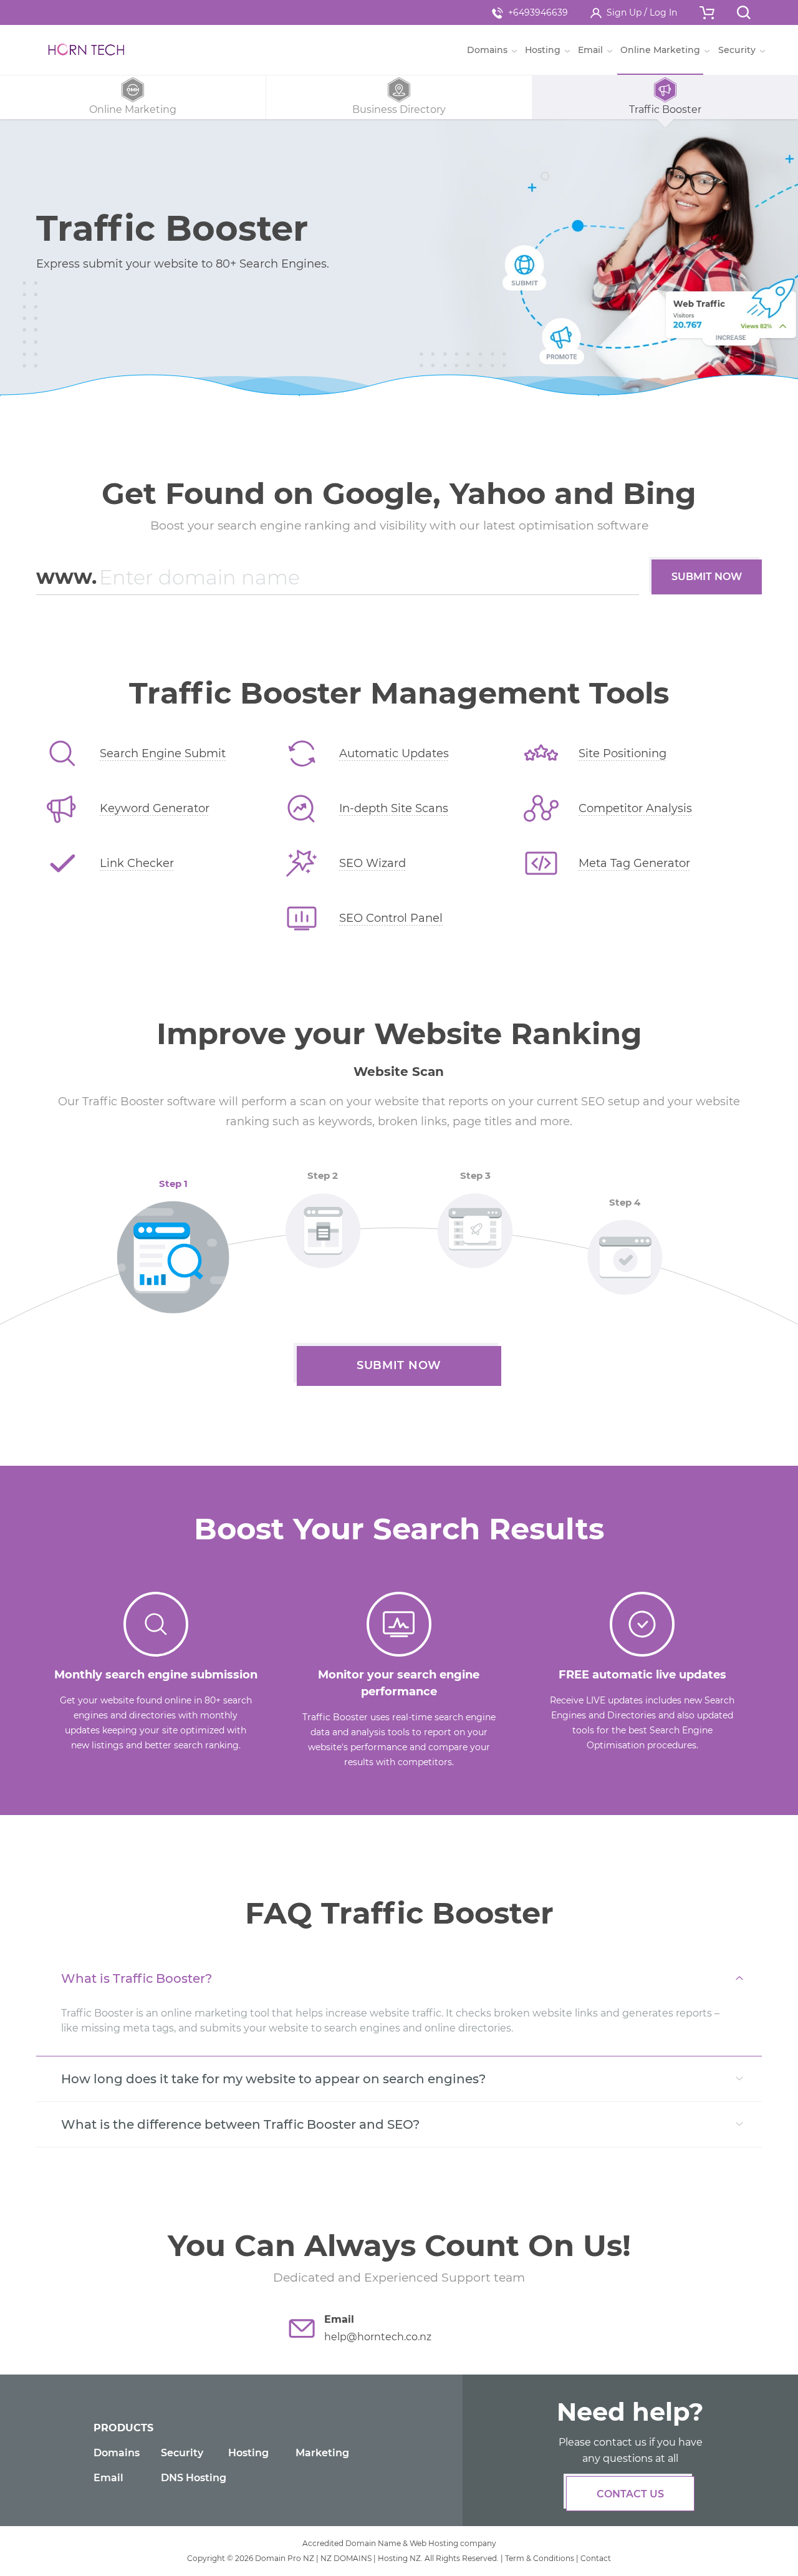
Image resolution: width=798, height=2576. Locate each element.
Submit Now (707, 577)
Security (182, 2453)
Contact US (630, 2494)
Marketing (322, 2453)
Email (108, 2478)
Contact (596, 2558)
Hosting (248, 2453)
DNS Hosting (194, 2478)
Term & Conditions (540, 2558)
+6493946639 (538, 12)
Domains (117, 2453)
